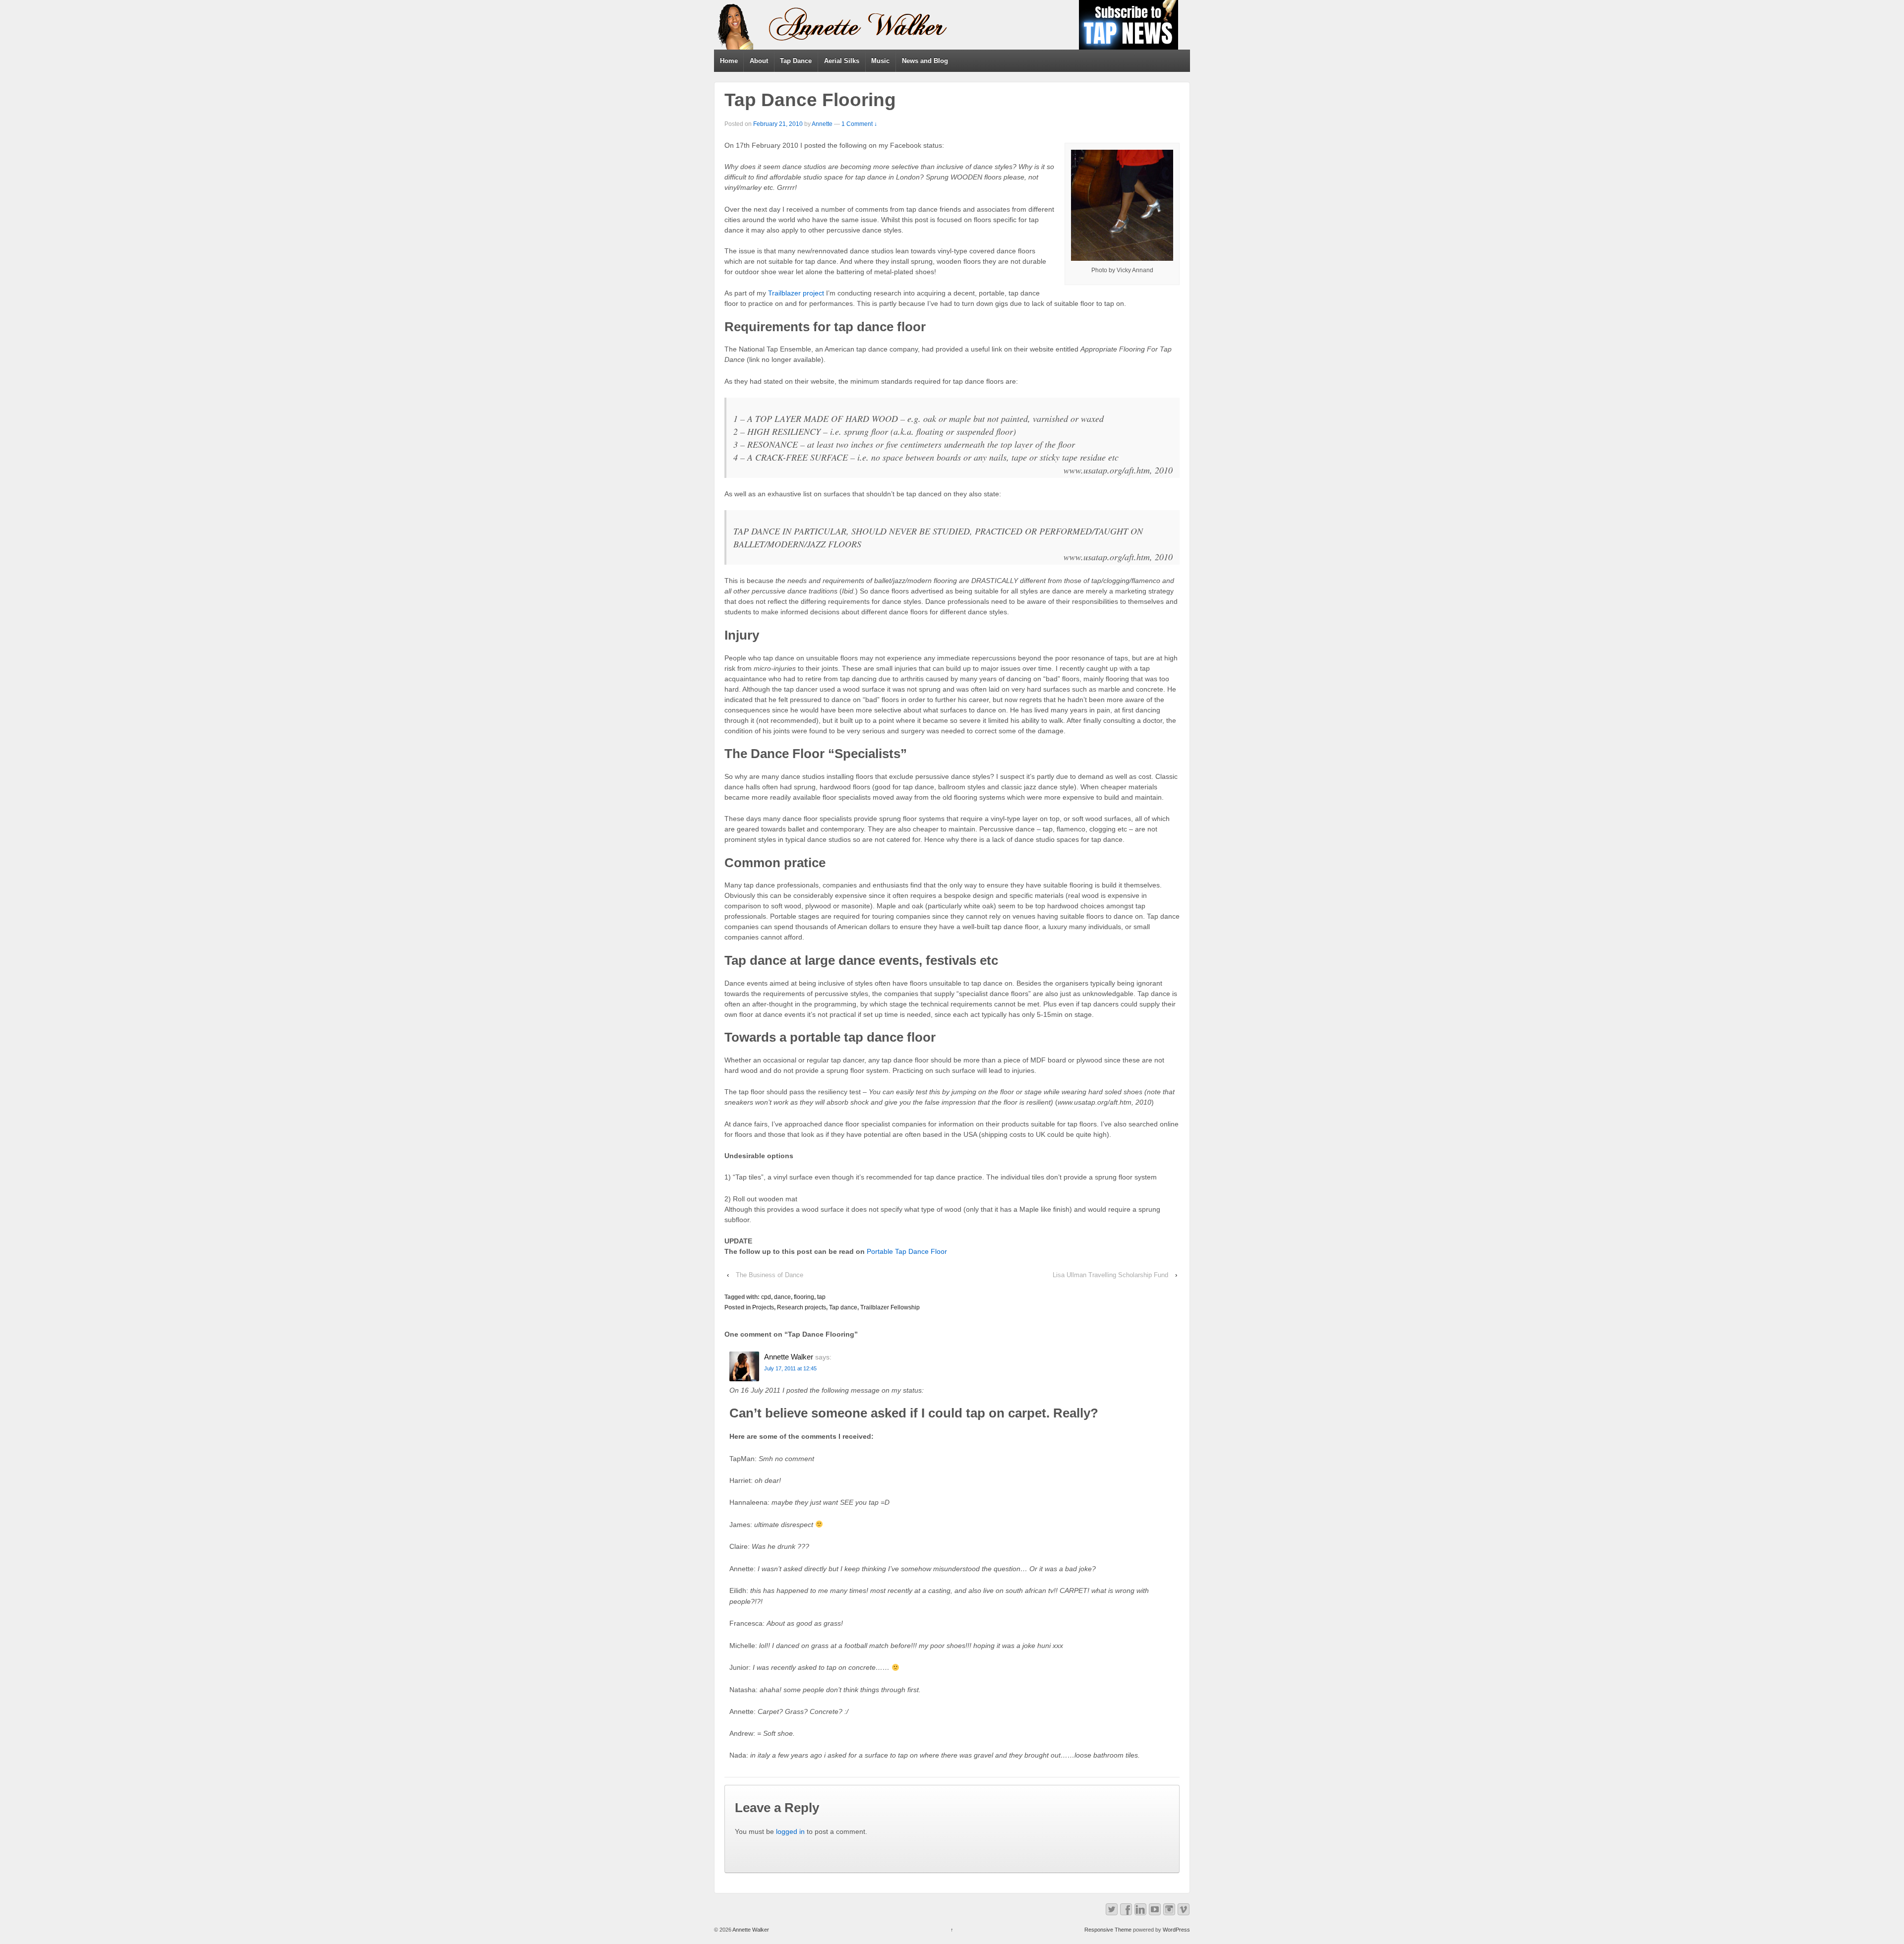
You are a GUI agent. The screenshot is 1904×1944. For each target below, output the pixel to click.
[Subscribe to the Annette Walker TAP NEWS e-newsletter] (1129, 24)
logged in (790, 1831)
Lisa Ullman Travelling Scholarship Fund (1110, 1275)
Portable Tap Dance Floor (907, 1251)
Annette (822, 124)
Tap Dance (796, 61)
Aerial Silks (842, 61)
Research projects (802, 1307)
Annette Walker (750, 1930)
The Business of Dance (770, 1275)
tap (821, 1297)
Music (880, 61)
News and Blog (925, 61)
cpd (766, 1297)
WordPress (1176, 1930)
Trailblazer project (796, 293)
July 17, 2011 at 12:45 (790, 1368)
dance (782, 1297)
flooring (804, 1297)
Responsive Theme (1108, 1930)
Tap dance (843, 1307)
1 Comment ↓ (859, 124)
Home (729, 61)
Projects (763, 1307)
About (759, 61)
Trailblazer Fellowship (890, 1307)
